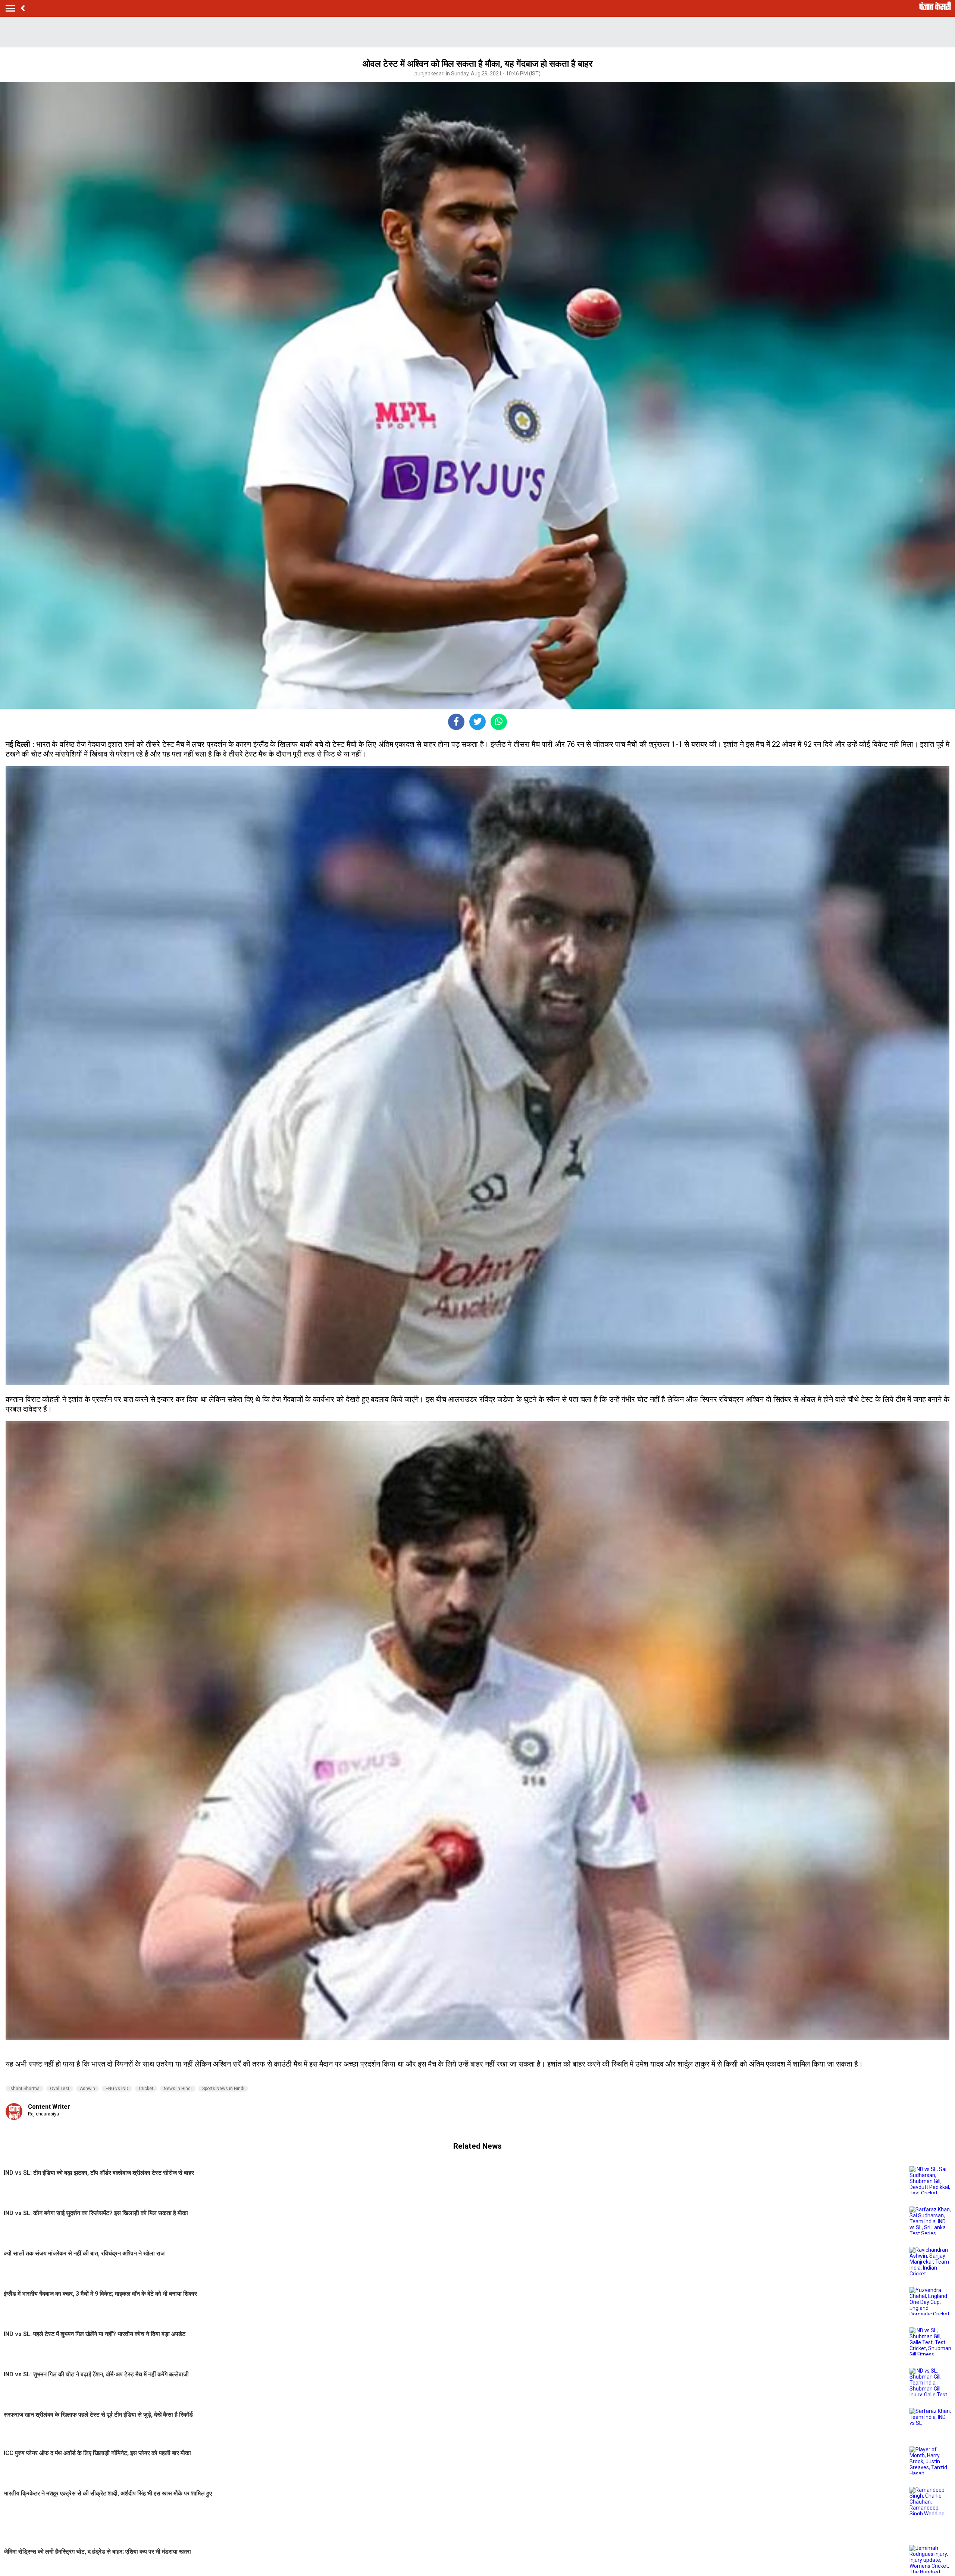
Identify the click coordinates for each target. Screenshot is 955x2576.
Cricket (146, 2089)
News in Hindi (178, 2089)
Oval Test (60, 2089)
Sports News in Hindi (223, 2089)
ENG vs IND (117, 2089)
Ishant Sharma (24, 2089)
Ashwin (87, 2089)
